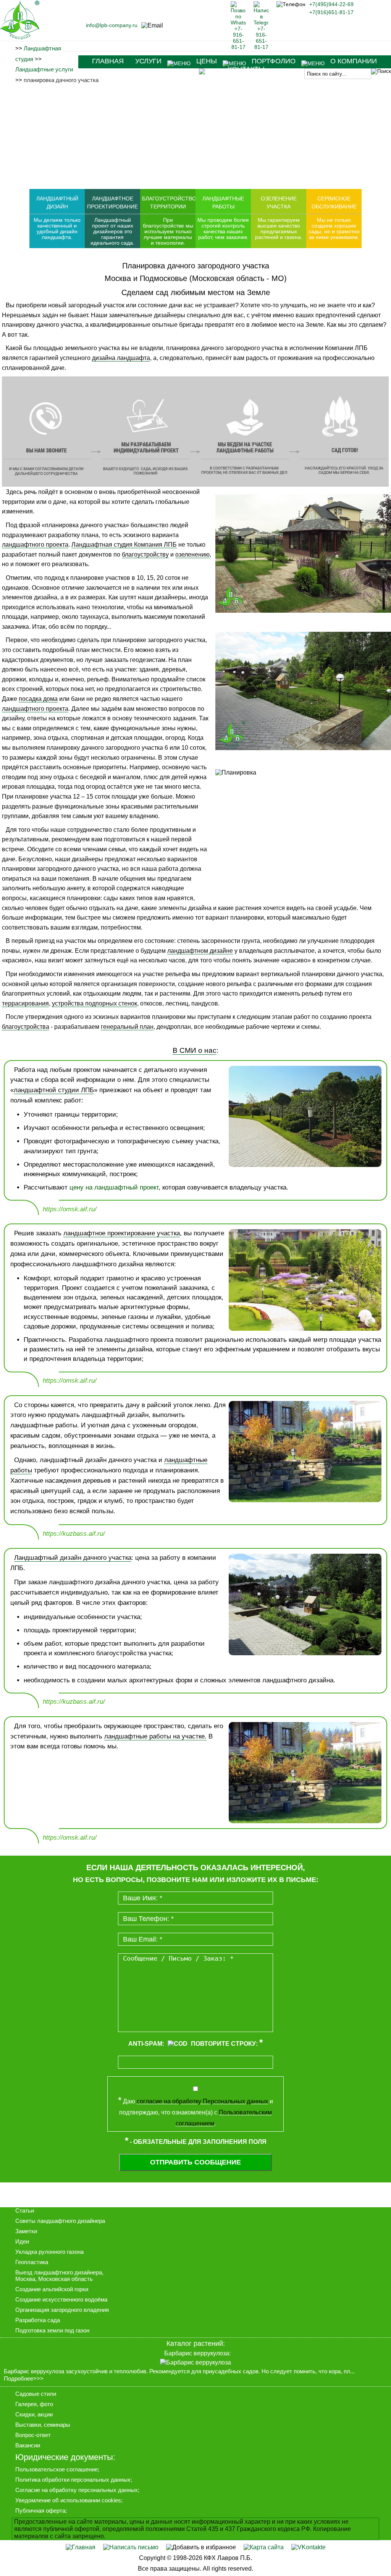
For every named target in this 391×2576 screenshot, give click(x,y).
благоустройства (26, 1027)
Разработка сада (38, 2320)
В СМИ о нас (195, 1050)
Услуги (148, 61)
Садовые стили (36, 2394)
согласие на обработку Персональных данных (202, 2101)
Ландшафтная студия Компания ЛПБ (124, 545)
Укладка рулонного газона (49, 2252)
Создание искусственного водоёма (61, 2299)
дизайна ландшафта (121, 358)
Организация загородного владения (62, 2310)
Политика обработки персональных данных (73, 2480)
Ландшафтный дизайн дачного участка (73, 1558)
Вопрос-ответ (33, 2435)
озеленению (192, 554)
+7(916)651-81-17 (331, 12)
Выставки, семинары (43, 2425)
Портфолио (274, 61)
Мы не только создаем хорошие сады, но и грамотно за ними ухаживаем (334, 229)
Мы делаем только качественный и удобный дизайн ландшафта (57, 229)
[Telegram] (261, 47)
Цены (207, 61)
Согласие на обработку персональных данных (77, 2490)
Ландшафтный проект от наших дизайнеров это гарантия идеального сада (112, 232)
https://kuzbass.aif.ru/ (74, 1534)
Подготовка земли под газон (52, 2330)
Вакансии (28, 2445)
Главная (108, 61)
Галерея (26, 2404)
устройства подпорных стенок (95, 1003)
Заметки (26, 2231)
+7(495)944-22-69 (331, 4)
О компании (354, 61)
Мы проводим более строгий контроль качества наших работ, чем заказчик (223, 229)
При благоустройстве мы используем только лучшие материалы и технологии (168, 232)
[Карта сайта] (264, 2547)
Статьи (25, 2210)
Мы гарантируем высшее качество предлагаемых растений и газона (278, 229)
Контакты (246, 69)
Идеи (22, 2241)
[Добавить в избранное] (201, 2547)
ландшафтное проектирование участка (122, 1233)
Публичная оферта (40, 2511)
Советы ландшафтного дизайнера (60, 2221)
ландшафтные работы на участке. (155, 1736)
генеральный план (127, 1027)
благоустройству (145, 554)
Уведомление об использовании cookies (68, 2500)
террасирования (25, 1003)
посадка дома (38, 699)
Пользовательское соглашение (57, 2469)
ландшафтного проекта (35, 545)
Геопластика (32, 2262)
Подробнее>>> (24, 2379)
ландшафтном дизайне (200, 951)
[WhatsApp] (238, 47)
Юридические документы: (65, 2457)
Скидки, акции (34, 2414)
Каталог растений (195, 2344)
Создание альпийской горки (52, 2289)
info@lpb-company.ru (112, 25)
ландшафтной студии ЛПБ (54, 1090)
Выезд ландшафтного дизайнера (59, 2272)
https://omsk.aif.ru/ (70, 1209)
